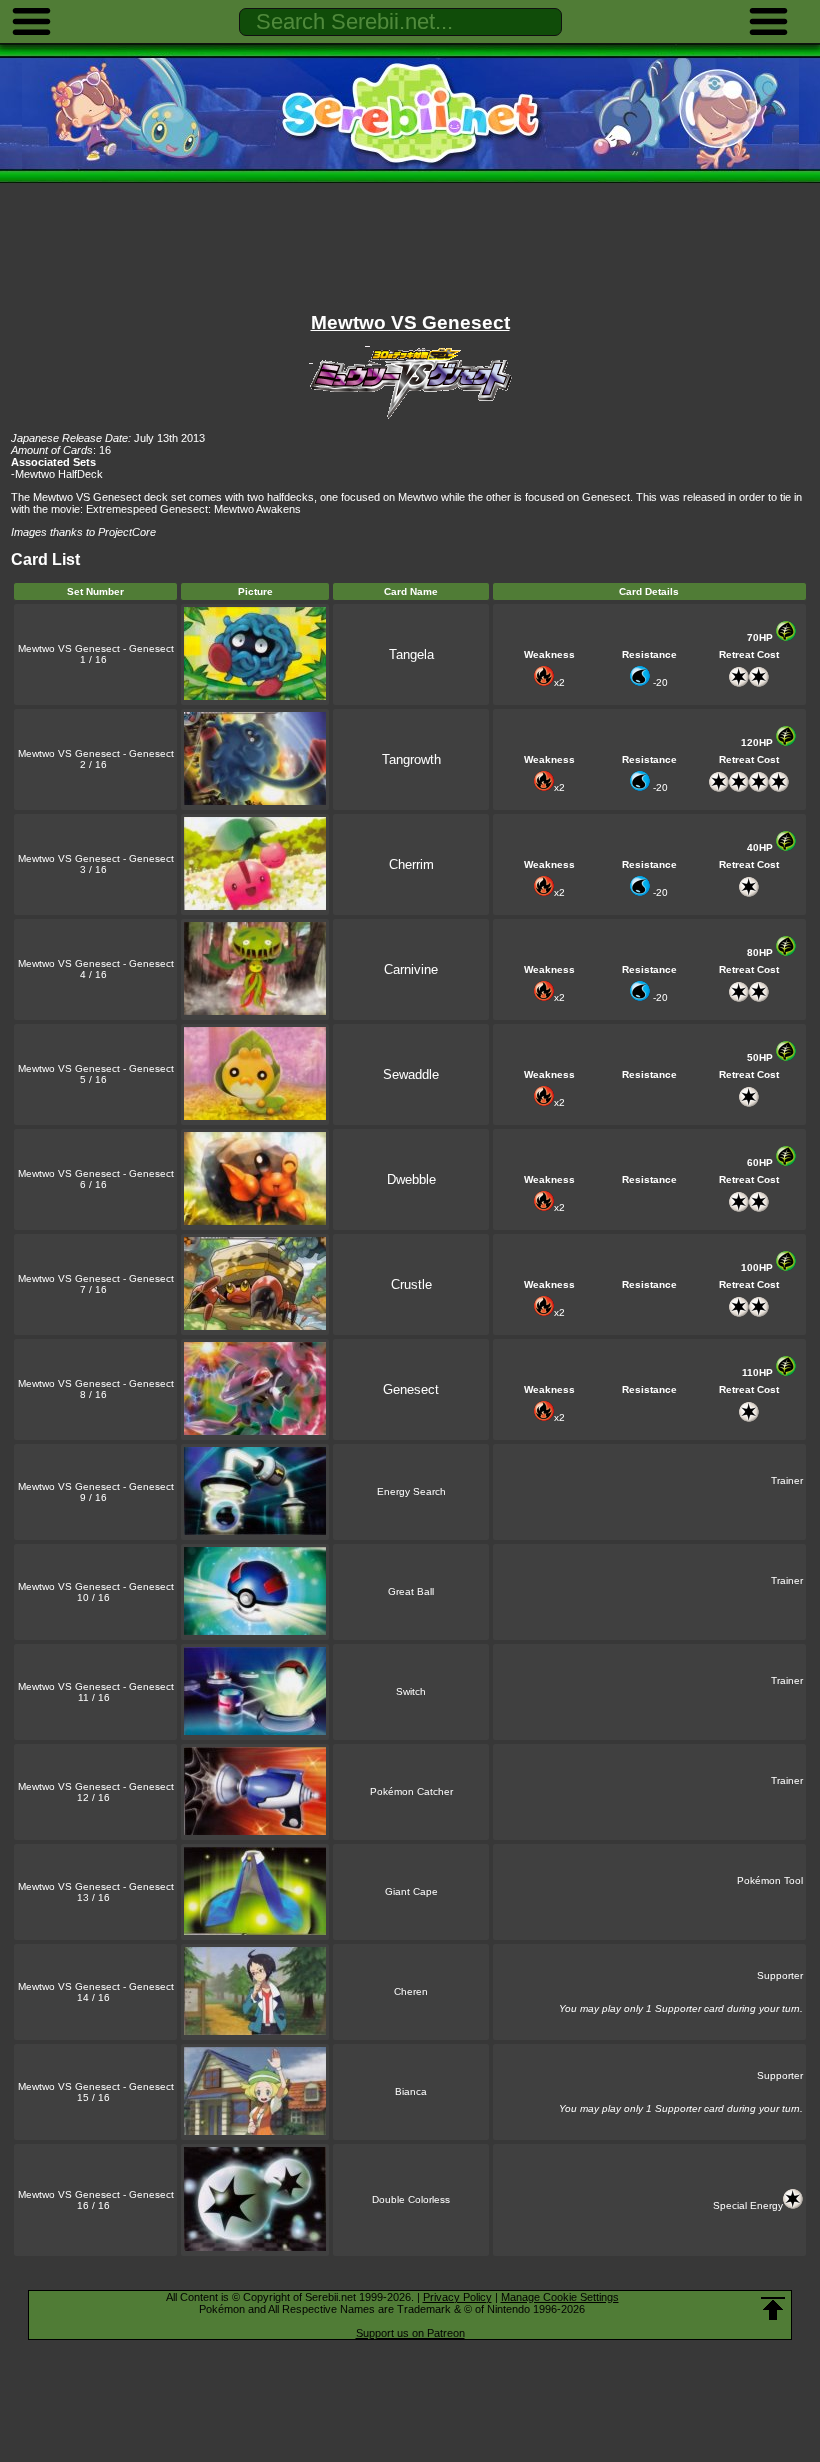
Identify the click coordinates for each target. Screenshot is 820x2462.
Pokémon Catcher (411, 1791)
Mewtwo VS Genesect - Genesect (96, 648)
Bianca (411, 2091)
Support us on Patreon (410, 2333)
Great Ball (411, 1591)
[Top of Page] (773, 2309)
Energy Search (411, 1491)
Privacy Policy (457, 2297)
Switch (411, 1691)
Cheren (411, 1991)
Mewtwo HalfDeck (59, 474)
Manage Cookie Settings (560, 2297)
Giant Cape (411, 1891)
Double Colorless (411, 2199)
